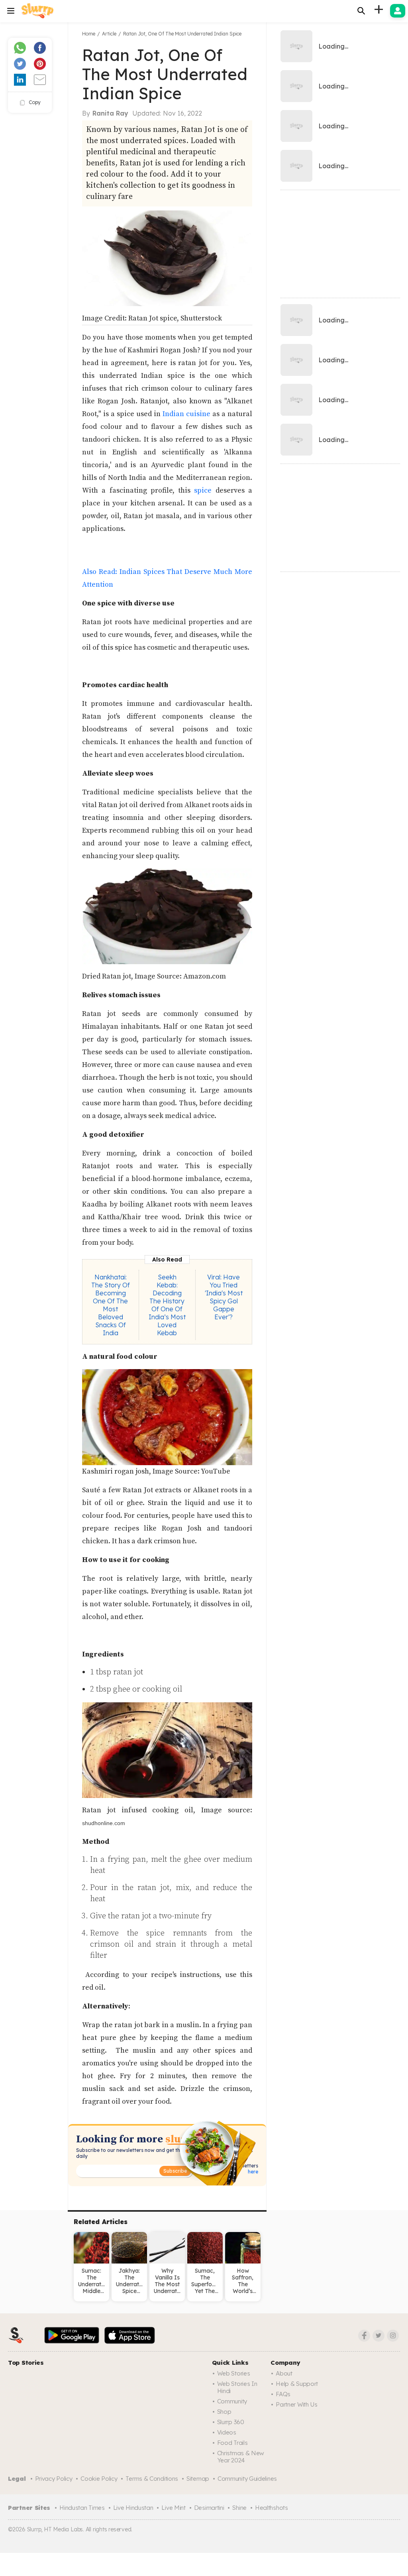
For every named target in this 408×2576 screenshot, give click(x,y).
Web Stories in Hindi (237, 2387)
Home (89, 34)
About (284, 2373)
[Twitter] (379, 2336)
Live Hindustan (133, 2508)
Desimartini (209, 2508)
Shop (224, 2412)
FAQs (283, 2394)
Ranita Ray (110, 113)
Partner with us (297, 2404)
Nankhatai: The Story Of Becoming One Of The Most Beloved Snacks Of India (111, 1305)
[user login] (398, 11)
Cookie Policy (99, 2479)
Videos (227, 2432)
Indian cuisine (186, 414)
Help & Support (297, 2384)
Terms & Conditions (152, 2479)
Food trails (232, 2443)
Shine (239, 2508)
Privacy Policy (54, 2479)
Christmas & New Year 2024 (241, 2457)
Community (232, 2401)
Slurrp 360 (231, 2422)
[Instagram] (393, 2336)
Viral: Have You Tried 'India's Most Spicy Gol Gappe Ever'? (224, 1297)
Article (109, 34)
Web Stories (234, 2373)
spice (203, 490)
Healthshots (272, 2508)
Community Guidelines (247, 2479)
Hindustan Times (82, 2508)
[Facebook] (364, 2336)
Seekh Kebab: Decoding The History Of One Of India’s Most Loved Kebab (167, 1305)
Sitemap (198, 2479)
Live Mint (173, 2508)
